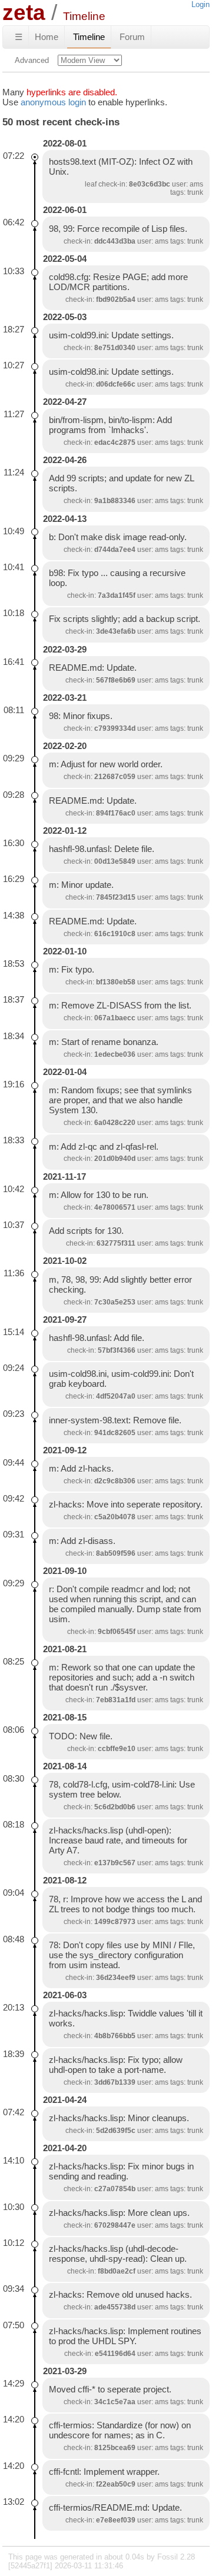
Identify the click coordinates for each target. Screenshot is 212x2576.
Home (47, 37)
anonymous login (53, 102)
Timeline (89, 37)
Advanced (32, 60)
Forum (132, 37)
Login (201, 4)
